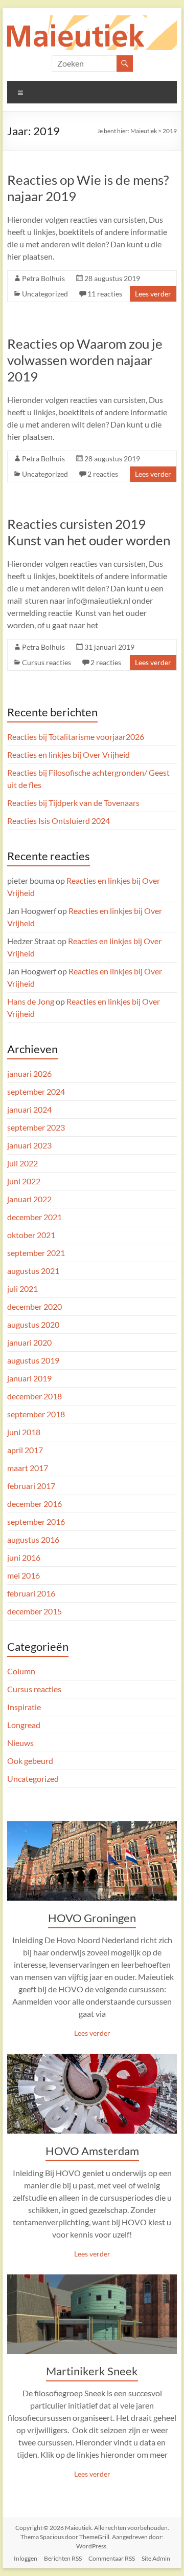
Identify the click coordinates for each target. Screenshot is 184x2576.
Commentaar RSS (112, 2558)
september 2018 (36, 1414)
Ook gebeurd (30, 1761)
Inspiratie (24, 1707)
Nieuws (20, 1743)
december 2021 (34, 1217)
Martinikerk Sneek (92, 2371)
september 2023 (36, 1127)
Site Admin (156, 2558)
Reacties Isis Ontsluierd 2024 (59, 821)
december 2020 (34, 1306)
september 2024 (36, 1091)
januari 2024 (29, 1109)
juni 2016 (24, 1557)
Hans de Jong (31, 1001)
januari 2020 (29, 1342)
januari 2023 (29, 1145)
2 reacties (103, 474)
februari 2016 (31, 1593)
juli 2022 (22, 1163)
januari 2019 (29, 1378)
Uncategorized (45, 294)
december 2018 (34, 1396)
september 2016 (36, 1521)
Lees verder (153, 294)
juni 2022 (24, 1181)
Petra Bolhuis (43, 278)
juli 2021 (22, 1289)
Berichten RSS (63, 2558)
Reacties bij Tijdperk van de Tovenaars (73, 803)
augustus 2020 (33, 1324)
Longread (24, 1725)
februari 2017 (31, 1486)
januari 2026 (29, 1073)
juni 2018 (24, 1432)
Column (21, 1671)
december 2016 (34, 1504)
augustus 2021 (33, 1271)
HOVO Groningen (92, 1918)
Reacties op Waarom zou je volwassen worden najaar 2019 (85, 360)
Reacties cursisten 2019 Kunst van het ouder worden (89, 532)
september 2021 (36, 1253)
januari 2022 (29, 1199)
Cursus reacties (47, 662)
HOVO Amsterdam (92, 2151)
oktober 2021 (31, 1235)
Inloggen (26, 2558)
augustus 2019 (33, 1360)
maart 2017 (28, 1468)
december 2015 (34, 1611)
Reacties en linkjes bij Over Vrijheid (68, 754)
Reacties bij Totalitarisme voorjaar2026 (76, 737)
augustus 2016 (33, 1539)
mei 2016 (24, 1575)
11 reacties (105, 294)
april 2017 (25, 1450)
